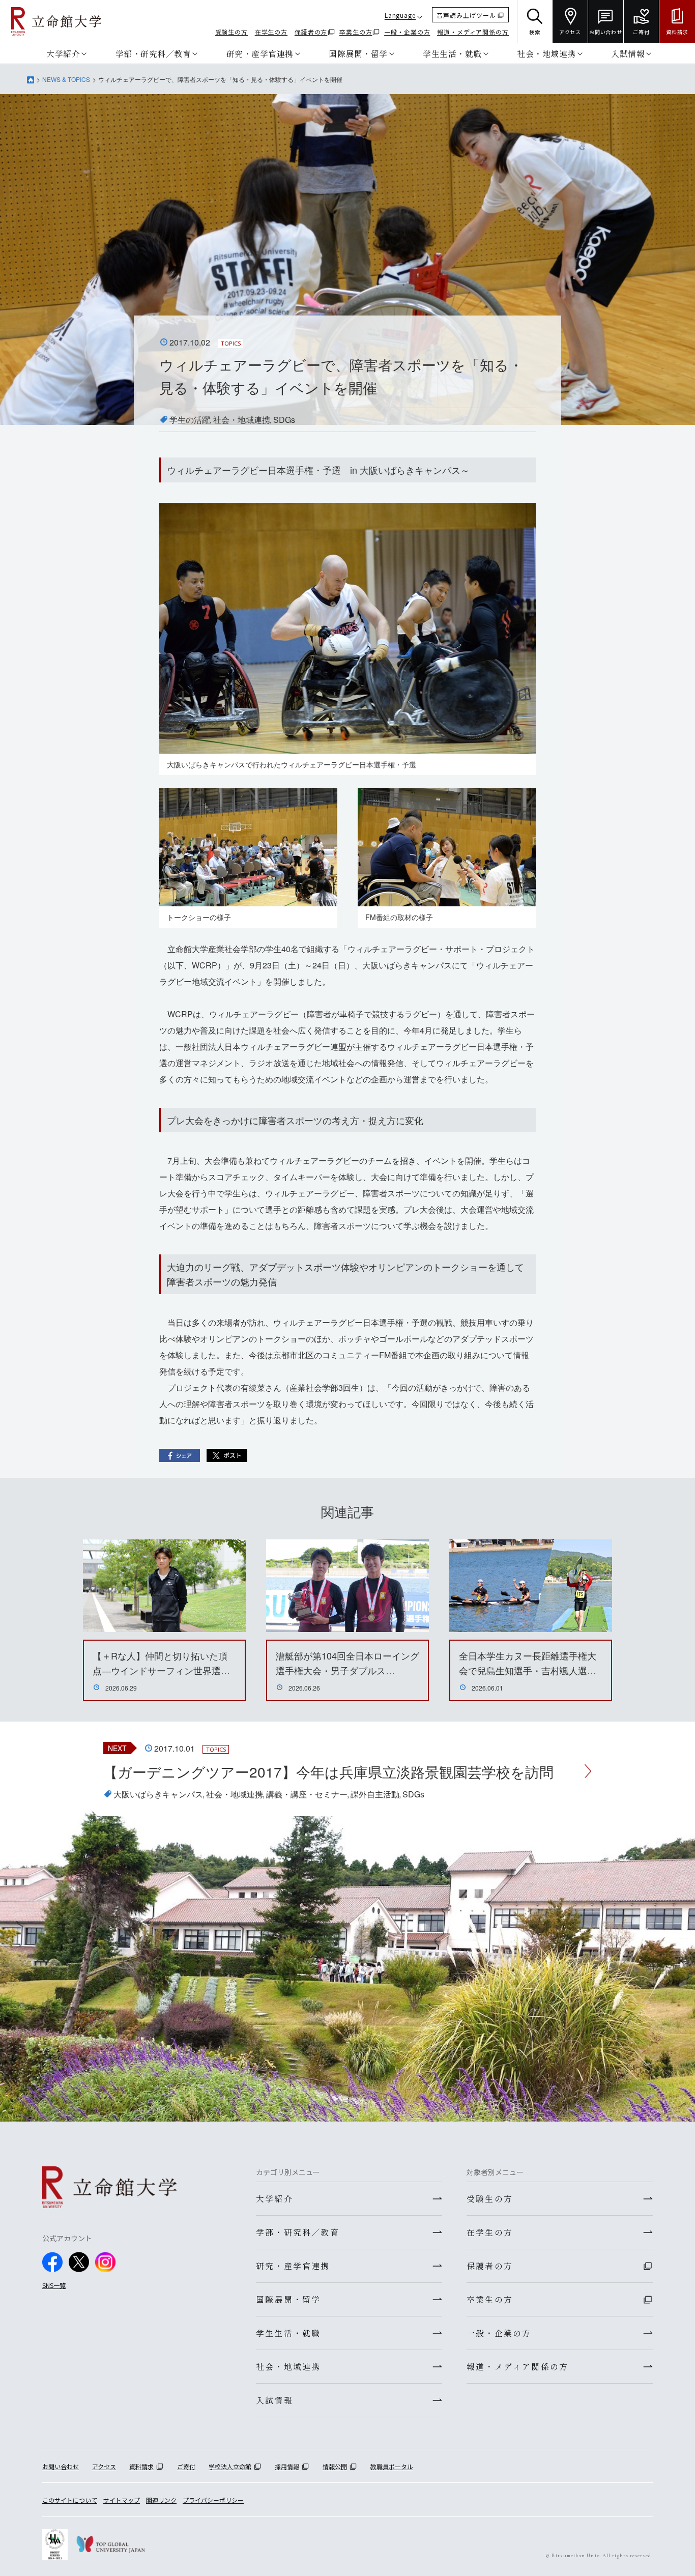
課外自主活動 (375, 1794)
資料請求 (141, 2466)
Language (400, 15)
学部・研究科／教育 (153, 53)
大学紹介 (63, 53)
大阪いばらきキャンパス (158, 1794)
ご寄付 (186, 2466)
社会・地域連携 (546, 53)
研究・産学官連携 (260, 53)
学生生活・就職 (452, 53)
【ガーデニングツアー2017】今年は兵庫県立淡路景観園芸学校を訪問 (328, 1771)
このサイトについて (70, 2500)
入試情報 (628, 53)
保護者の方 (311, 32)
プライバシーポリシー (213, 2500)
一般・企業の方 (407, 32)
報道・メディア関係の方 (473, 32)
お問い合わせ (61, 2466)
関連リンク (161, 2500)
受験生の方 (232, 32)
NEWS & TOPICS (66, 79)
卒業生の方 (356, 32)
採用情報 (287, 2466)
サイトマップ (122, 2500)
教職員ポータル (392, 2466)
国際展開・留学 (358, 53)
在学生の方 (271, 32)
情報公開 (335, 2466)
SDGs (284, 420)
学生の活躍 (190, 420)
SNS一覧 (54, 2285)
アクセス (104, 2466)
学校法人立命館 (230, 2466)
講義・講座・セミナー (307, 1794)
